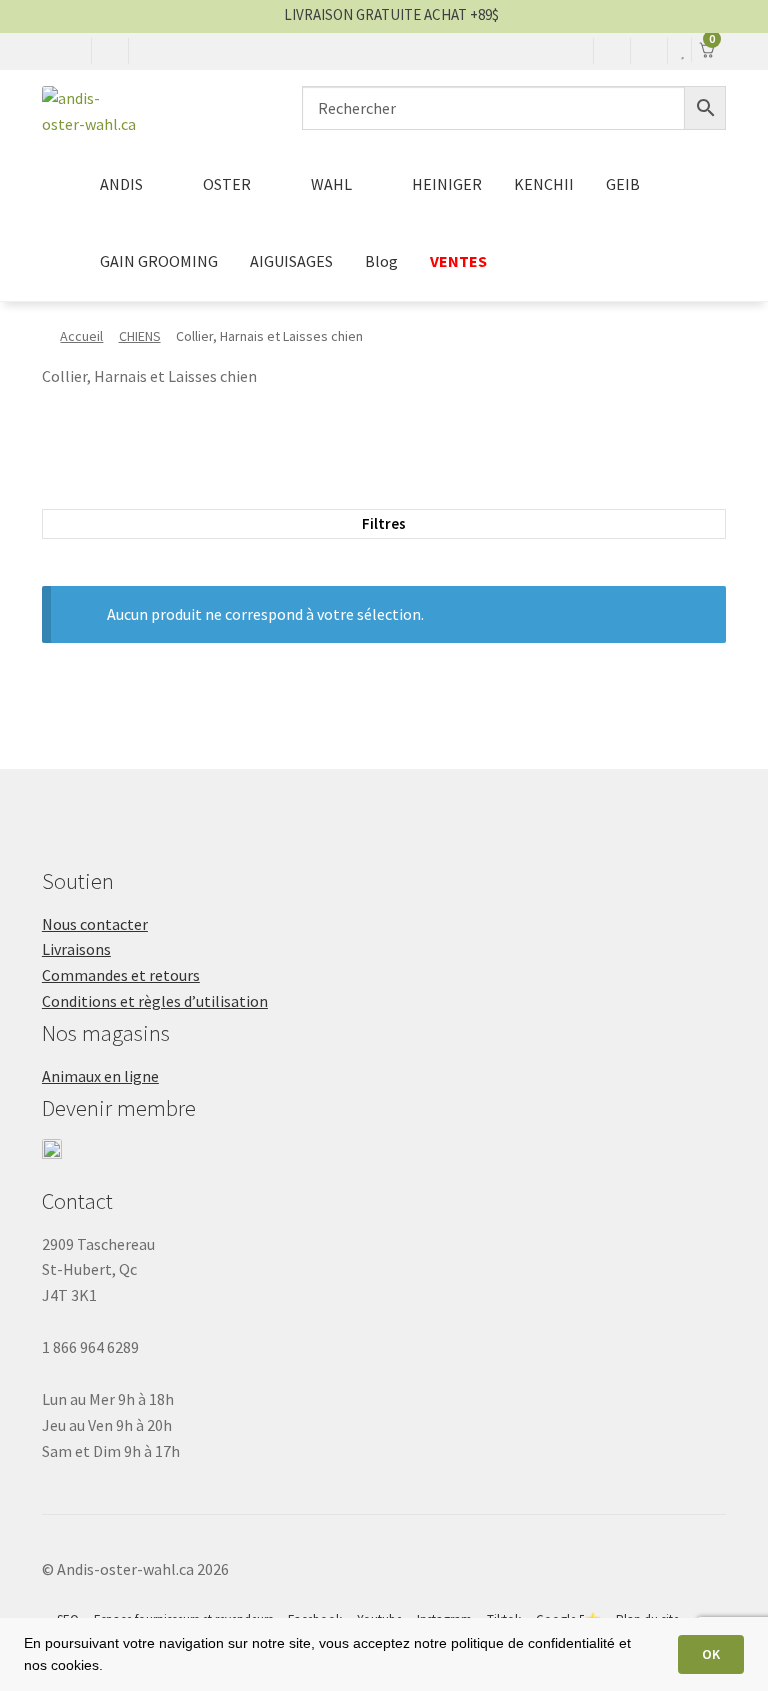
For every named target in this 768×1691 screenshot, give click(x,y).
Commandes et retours (121, 975)
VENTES (458, 261)
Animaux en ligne (100, 1076)
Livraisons (76, 949)
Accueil (81, 336)
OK (711, 1654)
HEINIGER (447, 184)
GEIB (623, 184)
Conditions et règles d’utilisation (155, 1001)
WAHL (331, 184)
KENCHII (544, 184)
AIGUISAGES (291, 261)
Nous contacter (95, 924)
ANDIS (121, 184)
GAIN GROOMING (159, 261)
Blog (381, 261)
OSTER (227, 184)
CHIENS (140, 336)
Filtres (384, 523)
